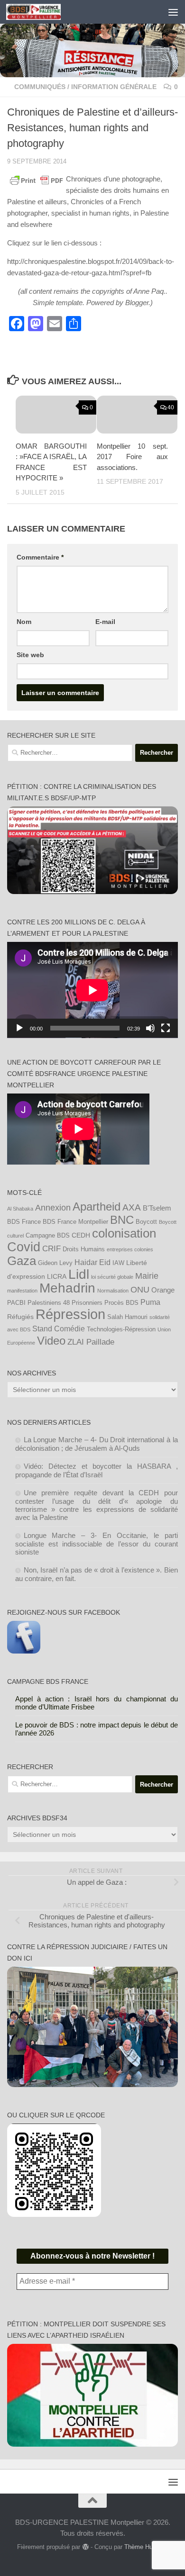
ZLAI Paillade (91, 1342)
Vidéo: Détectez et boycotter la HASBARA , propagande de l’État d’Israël (97, 1470)
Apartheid (97, 1207)
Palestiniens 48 (49, 1303)
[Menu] (173, 12)
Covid (24, 1247)
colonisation (124, 1233)
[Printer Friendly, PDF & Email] (37, 180)
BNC (122, 1220)
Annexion (53, 1208)
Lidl (79, 1274)
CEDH (81, 1235)
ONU (140, 1290)
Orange (163, 1290)
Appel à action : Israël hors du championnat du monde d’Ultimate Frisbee (97, 1703)
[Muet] (150, 1028)
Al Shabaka (20, 1209)
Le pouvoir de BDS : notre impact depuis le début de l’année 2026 (97, 1729)
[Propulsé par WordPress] (85, 2547)
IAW (118, 1263)
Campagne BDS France (48, 1681)
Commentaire (40, 557)
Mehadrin (67, 1288)
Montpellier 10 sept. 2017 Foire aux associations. (132, 457)
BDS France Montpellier (75, 1222)
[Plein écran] (166, 1028)
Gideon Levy (55, 1263)
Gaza (22, 1261)
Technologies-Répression (121, 1329)
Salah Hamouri (127, 1317)
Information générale (114, 87)
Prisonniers (87, 1303)
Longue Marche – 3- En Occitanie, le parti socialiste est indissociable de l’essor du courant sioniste (97, 1544)
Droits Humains (84, 1249)
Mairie (147, 1276)
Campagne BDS (48, 1236)
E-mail (105, 622)
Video (51, 1341)
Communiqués (40, 87)
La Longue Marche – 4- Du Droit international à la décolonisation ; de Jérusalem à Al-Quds (97, 1444)
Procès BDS (121, 1303)
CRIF (51, 1248)
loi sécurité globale (112, 1277)
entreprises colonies (130, 1249)
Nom (24, 622)
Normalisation (113, 1291)
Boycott (146, 1222)
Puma (150, 1302)
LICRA (57, 1276)
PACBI (16, 1303)
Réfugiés (20, 1317)
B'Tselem (157, 1208)
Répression (70, 1314)
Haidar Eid (92, 1262)
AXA (132, 1207)
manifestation (22, 1291)
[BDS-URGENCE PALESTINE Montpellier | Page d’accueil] (42, 12)
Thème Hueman (146, 2547)
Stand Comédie (59, 1329)
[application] (92, 990)
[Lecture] (19, 1028)
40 (171, 407)
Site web (30, 655)
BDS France (24, 1222)
